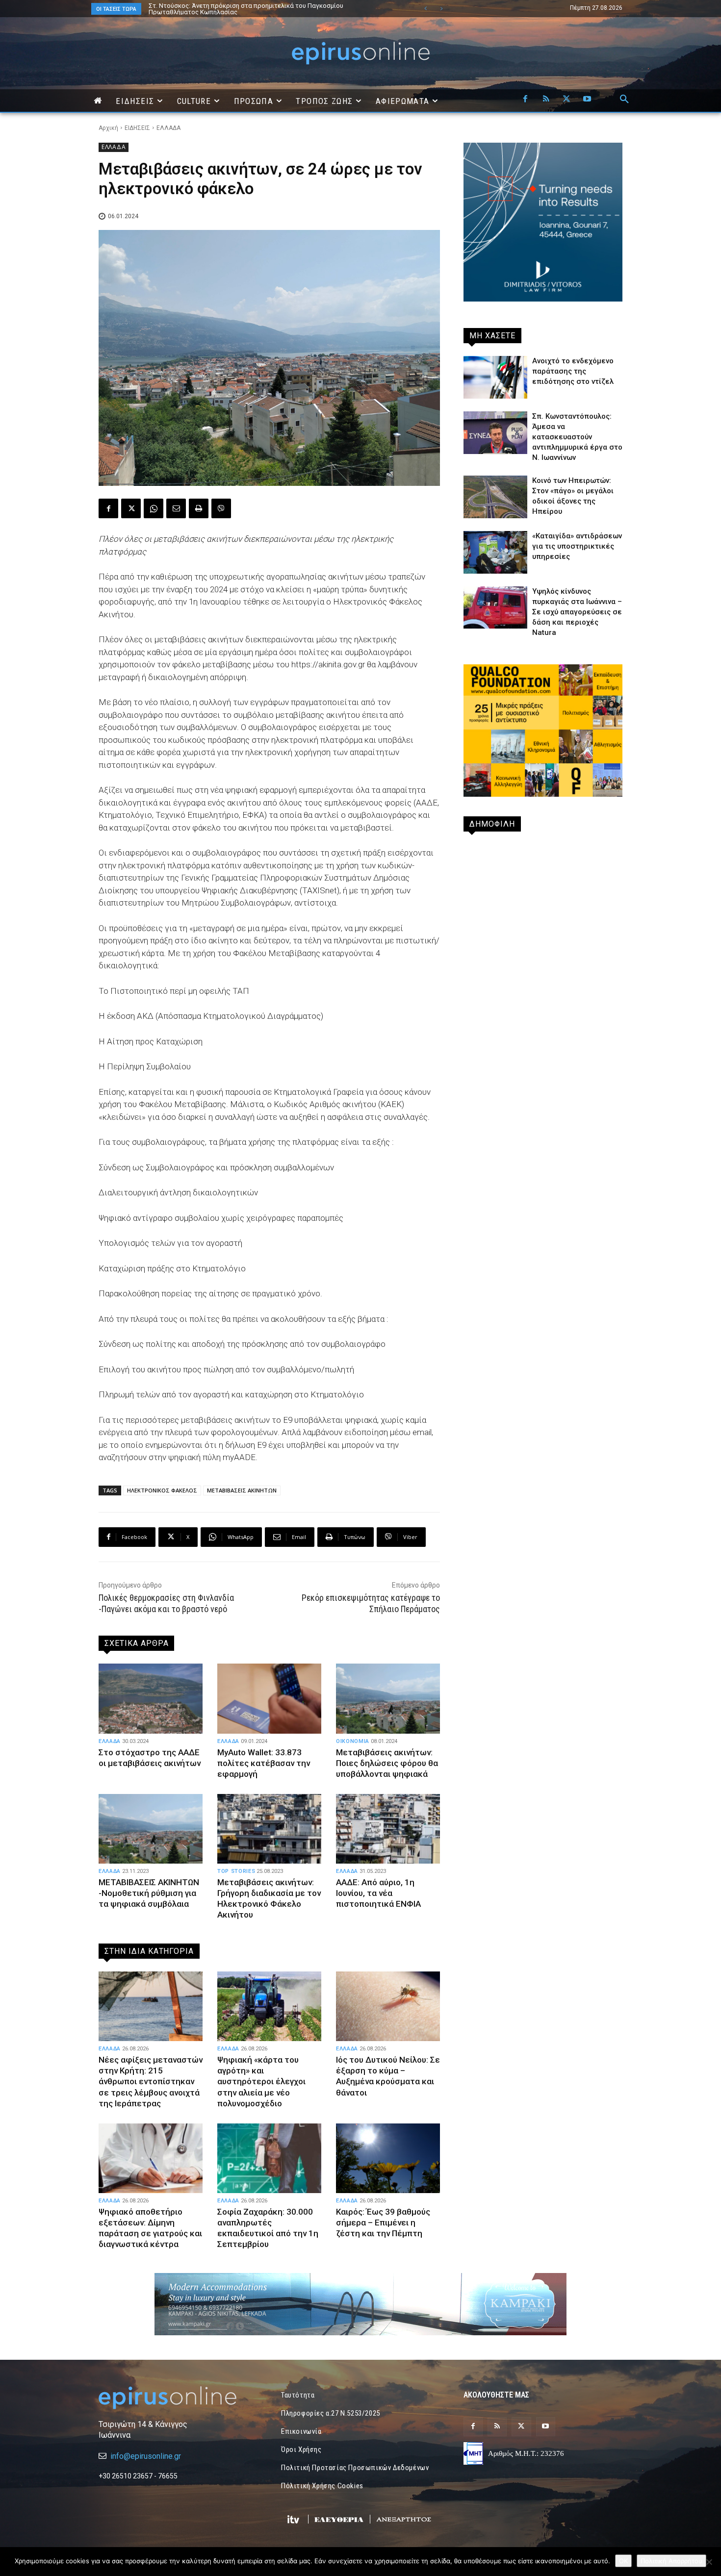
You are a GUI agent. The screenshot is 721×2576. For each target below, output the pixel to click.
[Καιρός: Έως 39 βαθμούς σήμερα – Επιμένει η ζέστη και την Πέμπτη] (388, 2158)
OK (623, 2561)
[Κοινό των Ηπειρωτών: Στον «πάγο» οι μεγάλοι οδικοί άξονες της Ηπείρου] (495, 497)
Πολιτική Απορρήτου (671, 2561)
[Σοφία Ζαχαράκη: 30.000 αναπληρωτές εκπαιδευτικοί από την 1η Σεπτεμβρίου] (269, 2158)
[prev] (425, 9)
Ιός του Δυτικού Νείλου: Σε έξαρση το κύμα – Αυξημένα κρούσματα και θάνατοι (388, 2076)
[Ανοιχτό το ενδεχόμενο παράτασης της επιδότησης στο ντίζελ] (495, 377)
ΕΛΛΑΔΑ (168, 128)
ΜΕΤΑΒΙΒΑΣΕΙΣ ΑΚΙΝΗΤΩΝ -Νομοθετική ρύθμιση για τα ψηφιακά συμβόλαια (149, 1893)
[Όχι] (709, 2562)
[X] (566, 100)
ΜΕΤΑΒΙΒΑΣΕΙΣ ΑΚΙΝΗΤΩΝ (242, 1490)
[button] (624, 100)
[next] (441, 9)
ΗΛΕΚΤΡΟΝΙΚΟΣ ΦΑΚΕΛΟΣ (162, 1490)
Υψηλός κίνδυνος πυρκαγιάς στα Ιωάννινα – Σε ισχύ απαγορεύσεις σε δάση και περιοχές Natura (577, 612)
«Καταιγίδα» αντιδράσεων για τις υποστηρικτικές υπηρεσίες (577, 546)
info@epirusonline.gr (146, 2456)
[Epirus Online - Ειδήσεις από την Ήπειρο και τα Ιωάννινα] (178, 2398)
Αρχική (108, 128)
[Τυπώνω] (199, 508)
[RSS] (546, 100)
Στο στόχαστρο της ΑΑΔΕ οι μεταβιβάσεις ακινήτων (150, 1758)
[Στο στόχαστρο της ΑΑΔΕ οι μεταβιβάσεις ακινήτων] (151, 1698)
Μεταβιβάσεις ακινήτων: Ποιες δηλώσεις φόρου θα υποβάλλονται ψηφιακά (387, 1763)
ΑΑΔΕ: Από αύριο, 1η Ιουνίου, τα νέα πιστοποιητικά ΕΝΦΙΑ (378, 1893)
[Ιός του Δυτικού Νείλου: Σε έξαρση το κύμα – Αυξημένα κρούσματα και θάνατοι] (388, 2006)
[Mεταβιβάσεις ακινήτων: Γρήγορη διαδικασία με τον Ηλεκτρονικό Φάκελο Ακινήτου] (269, 1829)
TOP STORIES (236, 1871)
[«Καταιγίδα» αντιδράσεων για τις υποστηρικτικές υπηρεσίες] (495, 552)
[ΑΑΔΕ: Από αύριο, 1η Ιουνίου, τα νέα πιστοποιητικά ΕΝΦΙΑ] (388, 1829)
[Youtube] (587, 100)
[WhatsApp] (154, 508)
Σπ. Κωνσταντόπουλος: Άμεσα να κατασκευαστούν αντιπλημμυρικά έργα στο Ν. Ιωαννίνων (577, 437)
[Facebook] (525, 100)
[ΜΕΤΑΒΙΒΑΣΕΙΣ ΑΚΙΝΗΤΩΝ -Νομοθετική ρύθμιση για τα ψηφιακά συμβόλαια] (151, 1829)
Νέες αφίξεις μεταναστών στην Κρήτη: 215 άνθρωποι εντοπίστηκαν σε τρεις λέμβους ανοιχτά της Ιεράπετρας (261, 9)
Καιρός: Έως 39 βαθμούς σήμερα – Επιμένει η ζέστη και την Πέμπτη (383, 2222)
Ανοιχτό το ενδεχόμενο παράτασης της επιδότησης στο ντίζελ (573, 371)
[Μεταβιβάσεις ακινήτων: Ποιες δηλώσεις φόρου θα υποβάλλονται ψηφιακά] (388, 1698)
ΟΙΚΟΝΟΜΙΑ (353, 1741)
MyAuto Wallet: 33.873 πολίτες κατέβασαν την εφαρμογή (264, 1763)
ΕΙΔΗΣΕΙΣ (137, 128)
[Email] (176, 508)
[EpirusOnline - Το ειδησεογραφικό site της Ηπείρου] (360, 53)
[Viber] (221, 508)
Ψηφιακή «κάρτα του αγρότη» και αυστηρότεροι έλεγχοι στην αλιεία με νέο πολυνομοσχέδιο (261, 2081)
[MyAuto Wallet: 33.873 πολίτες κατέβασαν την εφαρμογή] (269, 1698)
